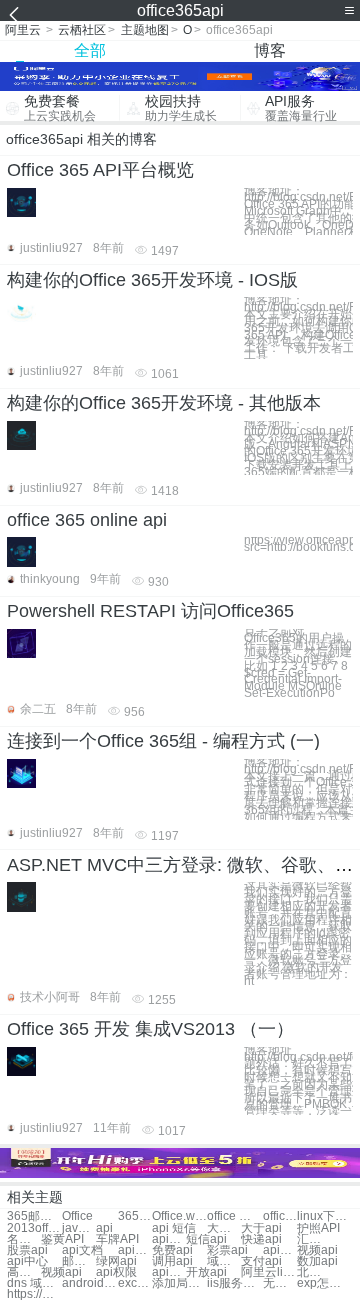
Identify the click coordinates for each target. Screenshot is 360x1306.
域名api (224, 1261)
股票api (27, 1250)
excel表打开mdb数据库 (135, 1283)
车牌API (117, 1239)
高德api (24, 1272)
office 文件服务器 (234, 1216)
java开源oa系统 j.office (79, 1228)
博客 (270, 50)
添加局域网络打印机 (179, 1283)
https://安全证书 (34, 1294)
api (104, 1228)
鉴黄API (62, 1239)
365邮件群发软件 (34, 1216)
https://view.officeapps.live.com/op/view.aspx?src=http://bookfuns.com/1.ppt (298, 544)
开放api (206, 1272)
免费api (172, 1250)
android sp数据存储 (89, 1283)
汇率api (314, 1239)
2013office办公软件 (34, 1228)
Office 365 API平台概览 (100, 170)
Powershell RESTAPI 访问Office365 (150, 611)
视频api (317, 1250)
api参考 (135, 1250)
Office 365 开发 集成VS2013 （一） (150, 1029)
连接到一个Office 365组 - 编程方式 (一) (163, 741)
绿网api (116, 1261)
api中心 (27, 1261)
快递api (261, 1239)
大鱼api (224, 1228)
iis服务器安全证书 (234, 1283)
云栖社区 (82, 30)
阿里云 (23, 30)
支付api (261, 1261)
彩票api (227, 1250)
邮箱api (79, 1261)
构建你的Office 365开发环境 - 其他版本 (164, 403)
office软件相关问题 (280, 1216)
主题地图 (145, 30)
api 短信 (174, 1228)
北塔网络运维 (314, 1272)
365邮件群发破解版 (135, 1216)
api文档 (82, 1250)
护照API (318, 1228)
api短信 (169, 1239)
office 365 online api (87, 520)
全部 (90, 50)
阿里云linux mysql (268, 1272)
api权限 (116, 1272)
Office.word (179, 1216)
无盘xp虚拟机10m (280, 1283)
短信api (206, 1239)
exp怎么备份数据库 (324, 1283)
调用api (172, 1261)
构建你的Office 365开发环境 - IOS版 (152, 280)
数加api (317, 1261)
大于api (261, 1228)
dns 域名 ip (34, 1283)
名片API (24, 1239)
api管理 (280, 1250)
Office (77, 1216)
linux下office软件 (324, 1216)
